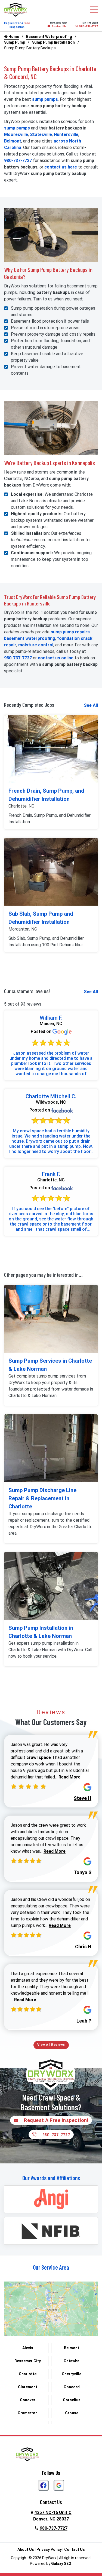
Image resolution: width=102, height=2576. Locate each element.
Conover (28, 2400)
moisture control (36, 645)
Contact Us (59, 26)
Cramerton (28, 2413)
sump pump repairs (70, 632)
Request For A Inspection (17, 25)
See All (91, 705)
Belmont (13, 141)
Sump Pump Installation (53, 42)
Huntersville (66, 135)
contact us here (61, 167)
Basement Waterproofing (49, 37)
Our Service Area (51, 2267)
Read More (69, 1777)
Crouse (72, 2413)
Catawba (72, 2361)
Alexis (28, 2348)
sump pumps (45, 99)
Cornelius (72, 2400)
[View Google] (59, 2485)
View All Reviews (51, 2045)
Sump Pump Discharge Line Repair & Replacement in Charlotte (42, 1498)
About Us (26, 2549)
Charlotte (28, 2374)
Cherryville (72, 2374)
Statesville (41, 135)
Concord (72, 2387)
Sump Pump (15, 42)
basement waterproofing (30, 638)
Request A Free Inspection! (56, 2120)
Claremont (28, 2387)
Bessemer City (28, 2361)
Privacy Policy (49, 2549)
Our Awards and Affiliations (51, 2178)
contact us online (56, 658)
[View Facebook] (43, 2485)
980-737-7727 (89, 26)
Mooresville (16, 135)
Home (13, 37)
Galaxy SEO (61, 2564)
